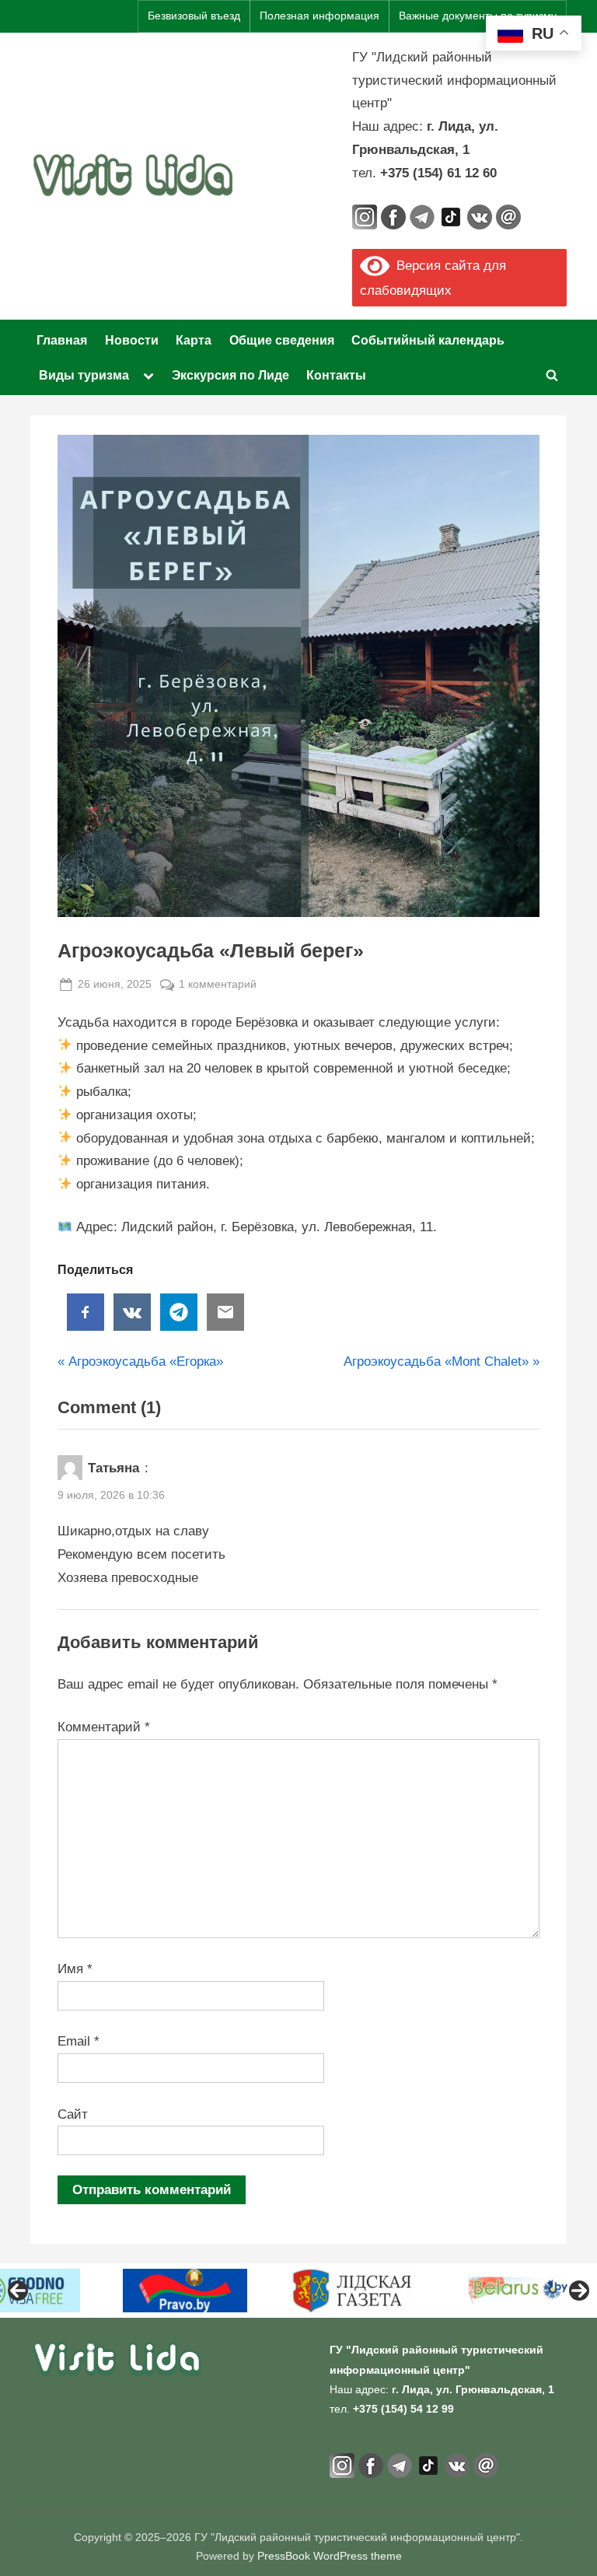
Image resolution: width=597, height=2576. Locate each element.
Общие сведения (282, 340)
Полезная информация (319, 16)
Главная (62, 340)
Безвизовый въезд (194, 16)
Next (579, 2291)
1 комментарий (218, 985)
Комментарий (104, 1727)
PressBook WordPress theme (330, 2556)
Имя (75, 1969)
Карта (194, 340)
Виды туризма (84, 375)
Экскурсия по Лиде (230, 375)
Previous (18, 2291)
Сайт (73, 2114)
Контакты (336, 375)
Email (79, 2041)
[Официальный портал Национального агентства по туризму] (412, 2291)
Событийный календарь (428, 340)
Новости (132, 340)
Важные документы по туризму (478, 16)
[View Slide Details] (78, 2291)
